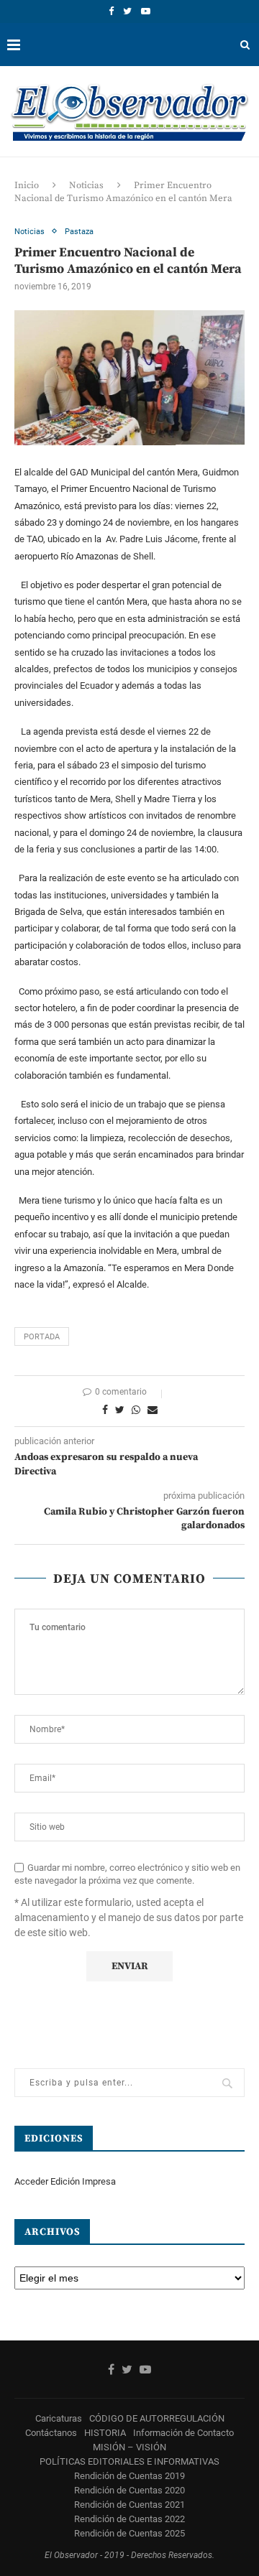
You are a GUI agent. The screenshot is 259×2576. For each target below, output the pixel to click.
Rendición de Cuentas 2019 (129, 2476)
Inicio (27, 185)
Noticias (86, 185)
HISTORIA (105, 2433)
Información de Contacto (183, 2433)
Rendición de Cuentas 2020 (129, 2490)
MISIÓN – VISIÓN (129, 2447)
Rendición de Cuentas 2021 (129, 2505)
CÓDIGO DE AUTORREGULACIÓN (157, 2418)
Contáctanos (51, 2433)
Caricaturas (59, 2418)
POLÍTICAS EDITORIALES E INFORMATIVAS (129, 2461)
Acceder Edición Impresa (65, 2181)
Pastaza (79, 232)
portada (42, 1337)
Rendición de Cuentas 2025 (129, 2533)
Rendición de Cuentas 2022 (129, 2519)
